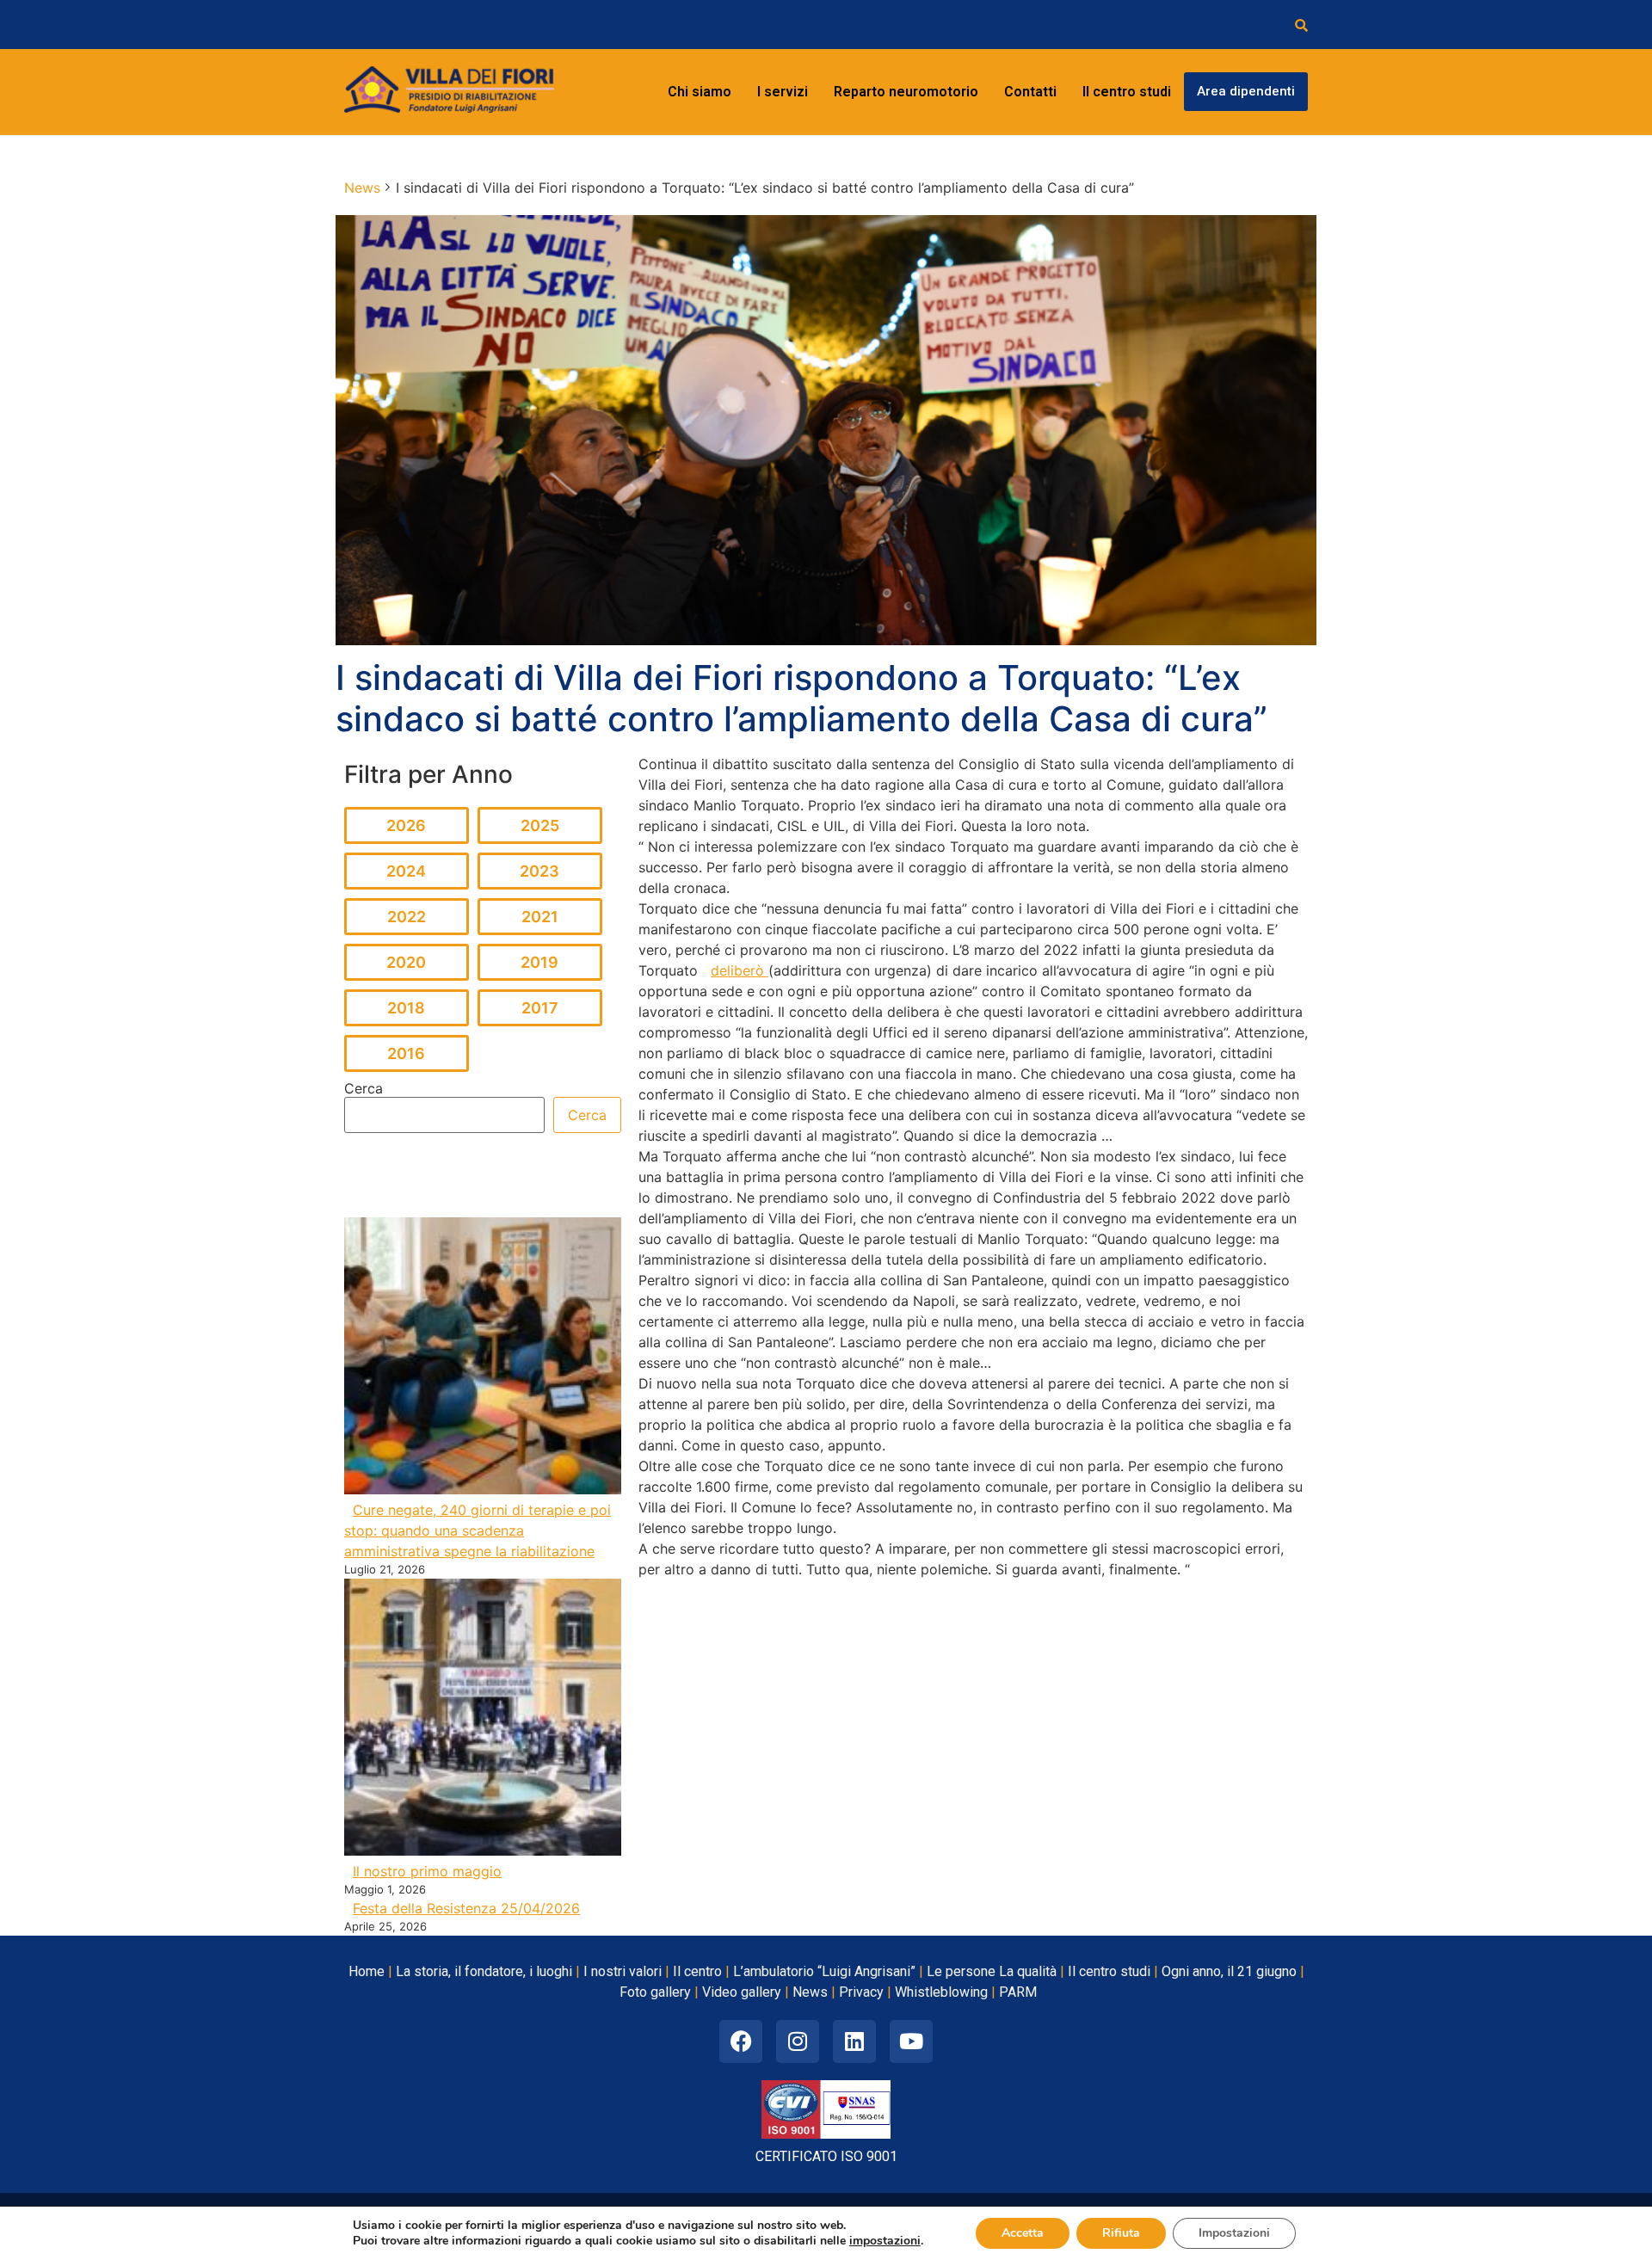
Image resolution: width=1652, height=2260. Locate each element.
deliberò (740, 970)
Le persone (961, 1971)
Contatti (1030, 92)
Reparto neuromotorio (906, 92)
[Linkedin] (854, 2041)
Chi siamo (700, 92)
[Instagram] (798, 2041)
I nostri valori (623, 1971)
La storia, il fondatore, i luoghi (484, 1971)
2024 (406, 871)
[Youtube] (911, 2041)
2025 (540, 825)
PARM (1018, 1992)
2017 (540, 1008)
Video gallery (742, 1992)
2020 (406, 962)
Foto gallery (655, 1992)
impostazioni (885, 2241)
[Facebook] (741, 2041)
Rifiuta (1121, 2233)
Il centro (697, 1971)
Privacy (861, 1992)
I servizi (783, 92)
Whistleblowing (941, 1992)
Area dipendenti (1246, 91)
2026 (406, 825)
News (810, 1992)
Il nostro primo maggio (427, 1871)
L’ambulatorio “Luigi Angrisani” (824, 1971)
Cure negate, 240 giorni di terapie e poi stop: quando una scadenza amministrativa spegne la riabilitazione (478, 1530)
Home (367, 1971)
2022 (407, 917)
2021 (540, 917)
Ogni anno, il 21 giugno (1229, 1971)
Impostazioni (1234, 2233)
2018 (406, 1008)
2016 (406, 1053)
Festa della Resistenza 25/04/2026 (466, 1908)
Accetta (1023, 2233)
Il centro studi (1127, 92)
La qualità (1028, 1971)
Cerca (364, 1088)
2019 (539, 962)
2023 (539, 871)
